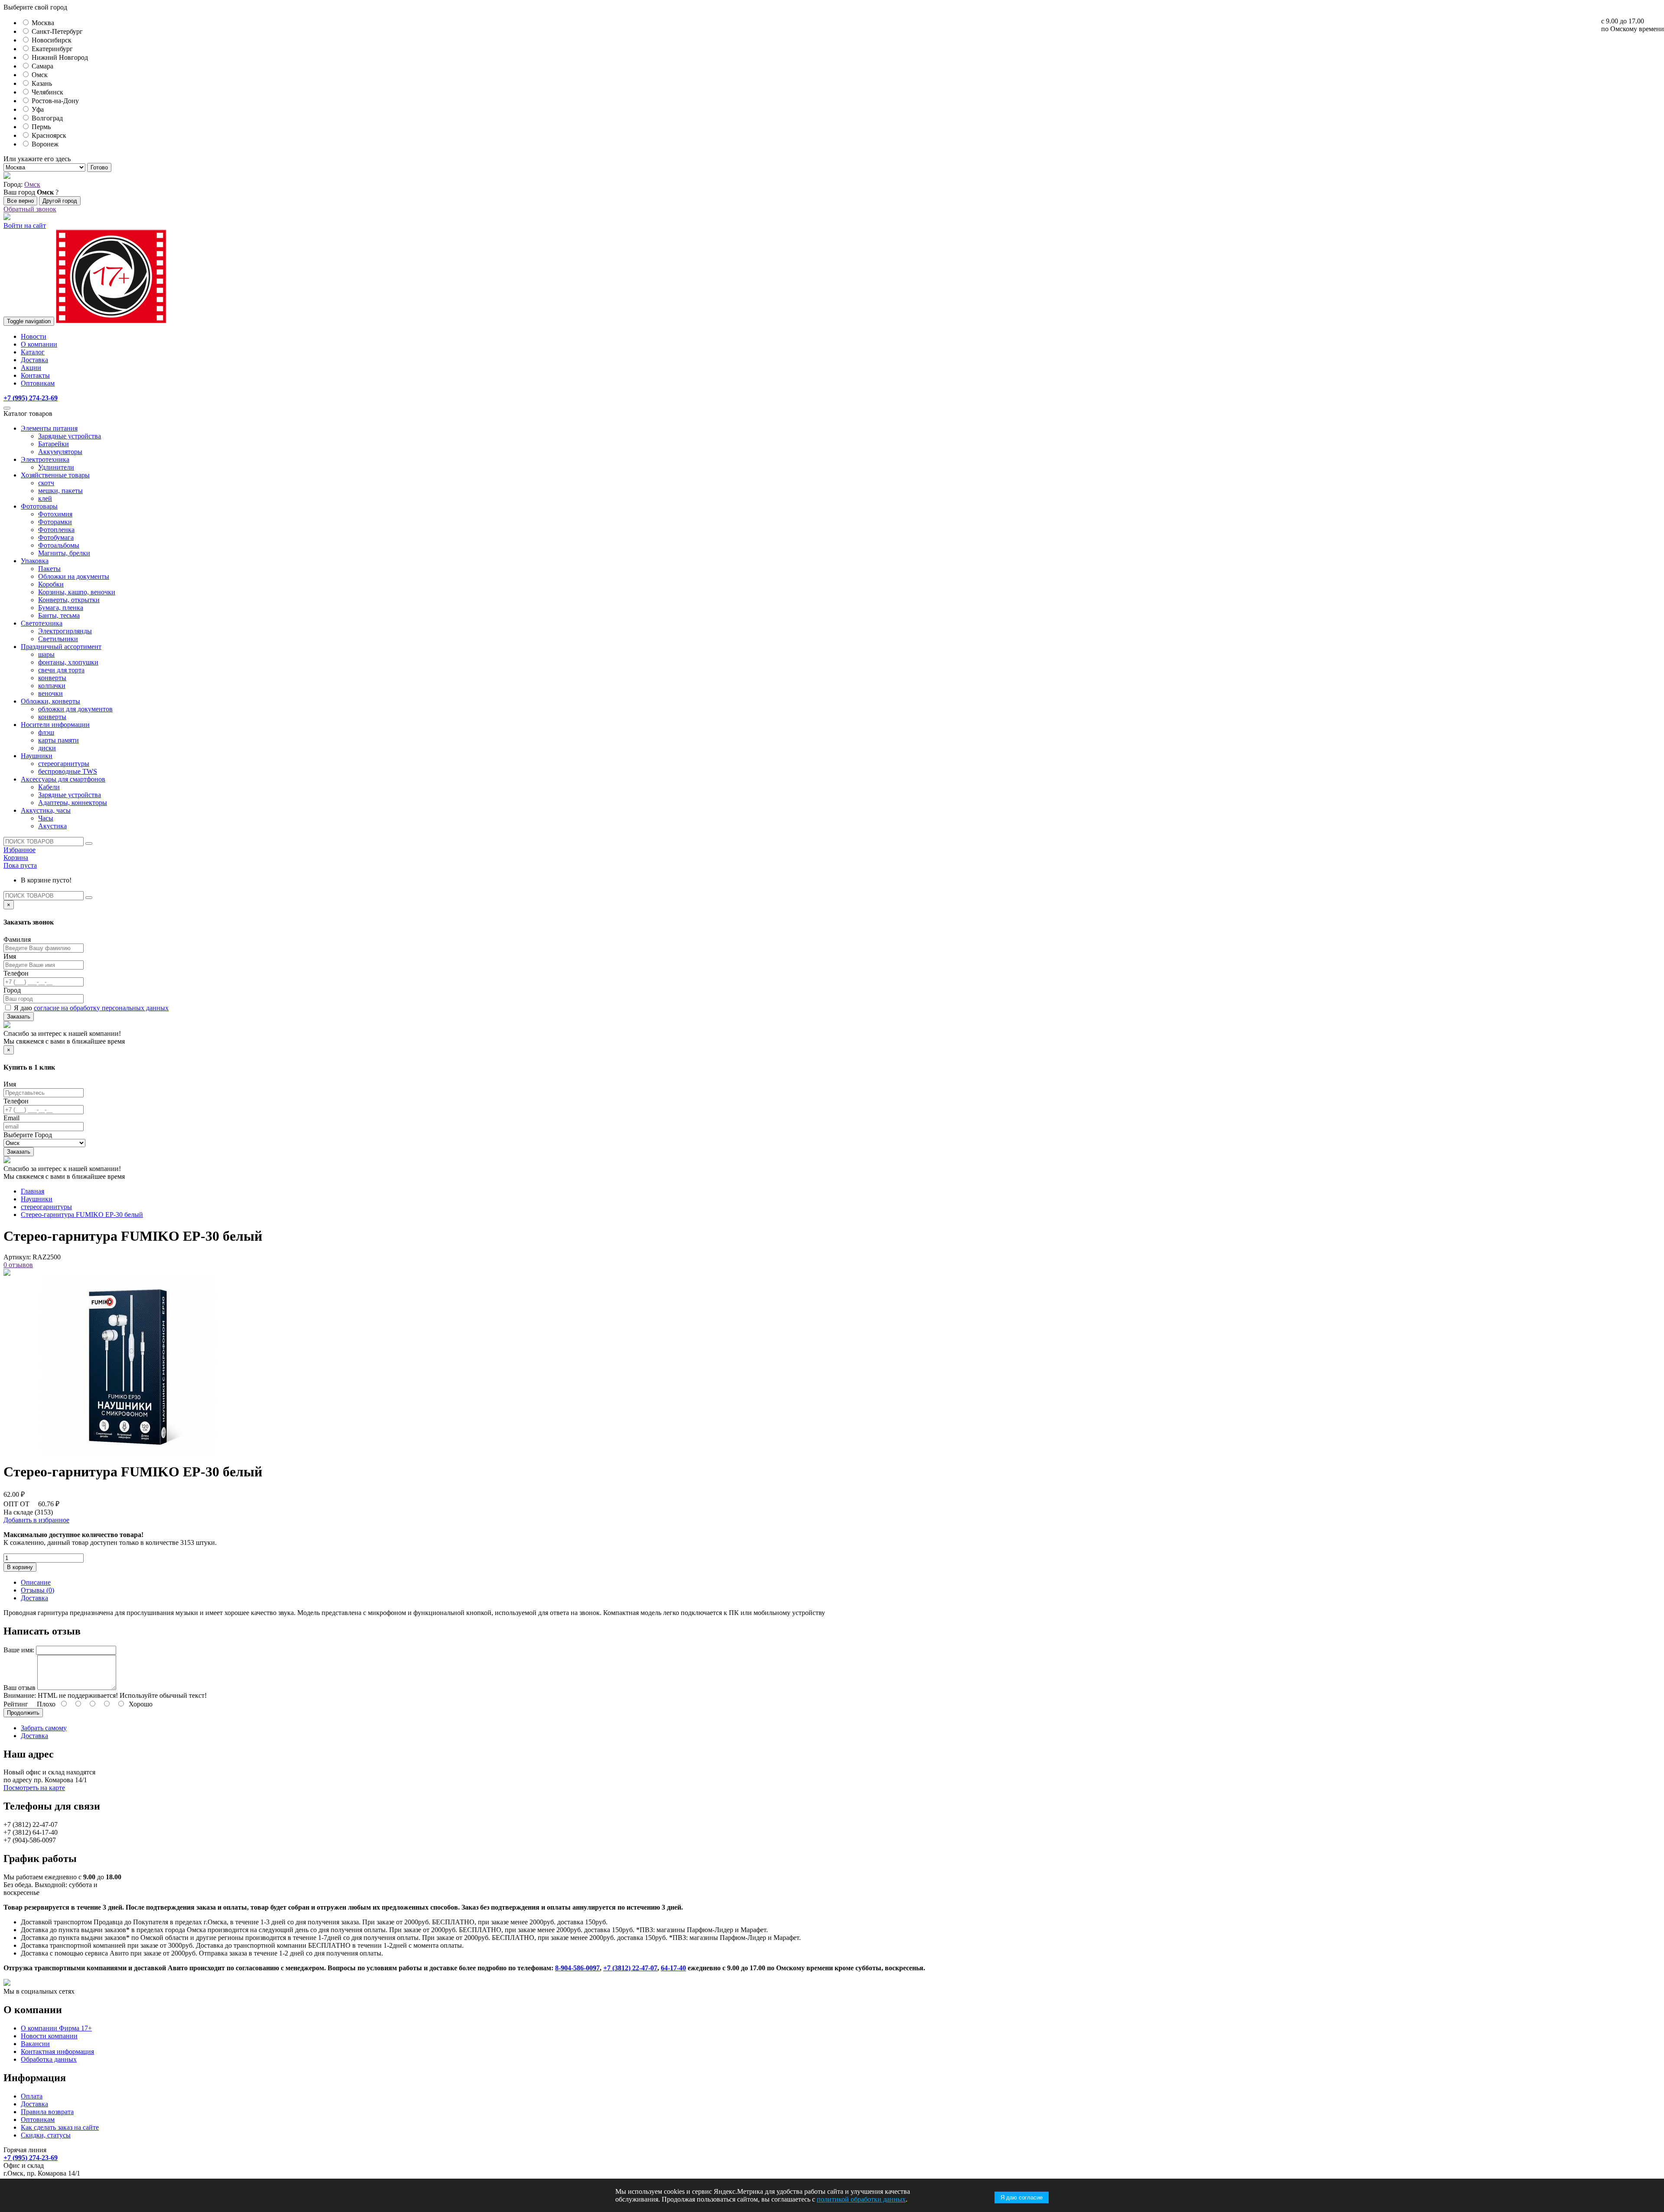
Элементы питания (49, 428)
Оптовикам (38, 383)
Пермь (41, 127)
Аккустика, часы (46, 810)
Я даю (91, 1008)
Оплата (32, 2096)
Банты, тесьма (59, 615)
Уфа (38, 109)
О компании (39, 344)
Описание (36, 1582)
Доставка (34, 360)
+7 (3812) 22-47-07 (630, 1968)
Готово (99, 167)
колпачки (52, 686)
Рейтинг (16, 1704)
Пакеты (49, 569)
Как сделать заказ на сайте (60, 2127)
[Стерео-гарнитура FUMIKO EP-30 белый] (128, 1451)
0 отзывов (18, 1265)
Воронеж (45, 144)
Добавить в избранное (36, 1520)
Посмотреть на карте (34, 1788)
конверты (52, 678)
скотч (46, 483)
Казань (42, 83)
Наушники (37, 756)
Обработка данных (49, 2059)
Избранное (19, 850)
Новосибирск (52, 40)
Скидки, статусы (46, 2135)
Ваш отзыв (19, 1688)
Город (12, 990)
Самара (42, 66)
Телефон (16, 973)
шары (46, 654)
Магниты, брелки (64, 553)
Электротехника (45, 459)
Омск (40, 75)
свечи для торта (61, 670)
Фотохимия (55, 514)
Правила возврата (47, 2112)
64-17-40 (673, 1968)
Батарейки (54, 444)
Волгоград (47, 118)
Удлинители (56, 467)
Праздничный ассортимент (61, 647)
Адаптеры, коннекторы (73, 803)
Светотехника (42, 623)
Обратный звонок (30, 209)
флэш (46, 732)
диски (47, 748)
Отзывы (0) (37, 1590)
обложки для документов (75, 709)
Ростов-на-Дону (55, 101)
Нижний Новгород (60, 57)
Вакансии (35, 2044)
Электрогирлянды (65, 631)
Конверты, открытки (69, 600)
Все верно (20, 201)
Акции (31, 368)
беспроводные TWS (68, 771)
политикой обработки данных (861, 2199)
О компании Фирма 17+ (56, 2028)
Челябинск (47, 92)
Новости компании (49, 2036)
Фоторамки (55, 522)
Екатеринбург (52, 49)
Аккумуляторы (60, 452)
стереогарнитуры (64, 764)
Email (11, 1118)
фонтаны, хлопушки (68, 662)
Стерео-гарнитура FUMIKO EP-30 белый (82, 1215)
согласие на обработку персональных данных (101, 1008)
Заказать (19, 1017)
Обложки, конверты (50, 701)
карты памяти (58, 740)
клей (45, 498)
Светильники (58, 639)
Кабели (49, 787)
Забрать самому (44, 1728)
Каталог (33, 352)
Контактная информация (57, 2051)
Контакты (35, 375)
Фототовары (39, 506)
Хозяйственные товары (55, 475)
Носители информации (55, 725)
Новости (34, 336)
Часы (46, 818)
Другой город (60, 201)
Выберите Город (28, 1135)
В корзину (20, 1567)
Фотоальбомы (59, 545)
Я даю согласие (1022, 2197)
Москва (43, 23)
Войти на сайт (25, 225)
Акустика (52, 826)
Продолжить (23, 1713)
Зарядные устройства (70, 436)
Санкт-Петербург (57, 31)
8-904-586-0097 (577, 1968)
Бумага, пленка (61, 608)
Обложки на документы (74, 576)
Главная (32, 1191)
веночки (50, 693)
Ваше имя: (19, 1650)
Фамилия (17, 939)
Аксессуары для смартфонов (63, 779)
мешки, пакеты (60, 491)
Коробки (51, 584)
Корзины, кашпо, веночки (77, 592)
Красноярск (49, 135)
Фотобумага (56, 537)
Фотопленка (56, 530)
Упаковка (35, 561)
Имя (10, 956)
